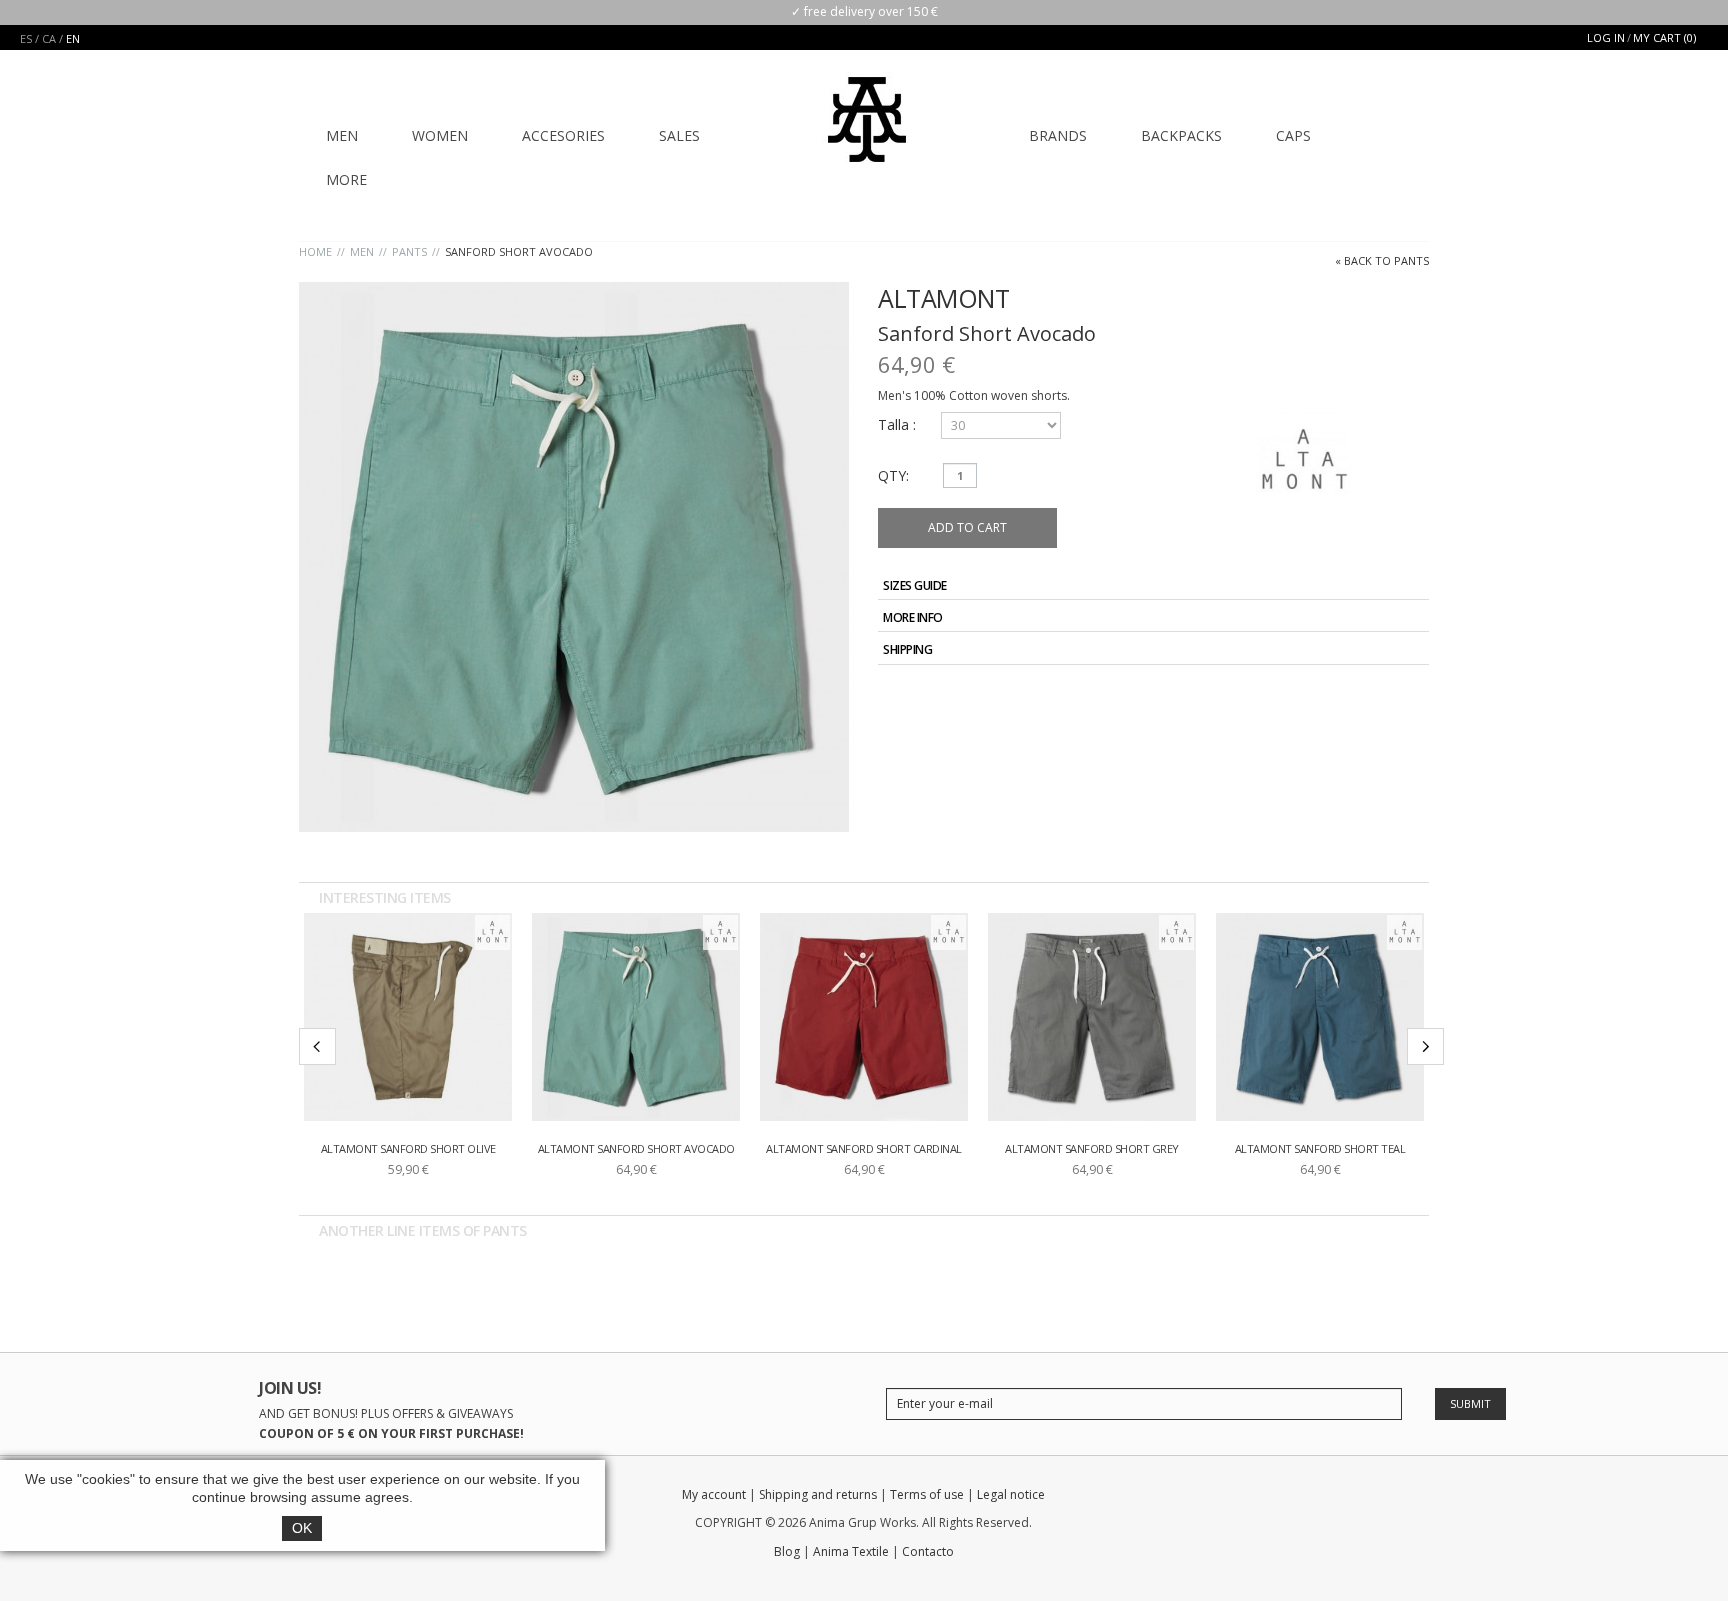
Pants (409, 251)
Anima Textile (851, 1551)
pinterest (1416, 1498)
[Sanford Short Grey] (1092, 1017)
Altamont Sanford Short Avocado (636, 1148)
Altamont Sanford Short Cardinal (864, 1148)
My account (714, 1494)
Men (362, 251)
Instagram (1381, 1498)
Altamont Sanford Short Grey (1092, 1148)
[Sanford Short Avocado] (636, 1017)
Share (1367, 696)
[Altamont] (492, 932)
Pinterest (1413, 696)
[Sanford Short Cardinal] (864, 1017)
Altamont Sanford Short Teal (1320, 1148)
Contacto (928, 1551)
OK (302, 1528)
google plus (1346, 1498)
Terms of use (927, 1494)
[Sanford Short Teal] (1320, 1017)
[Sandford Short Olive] (408, 1017)
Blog (787, 1551)
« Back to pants (1382, 260)
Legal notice (1011, 1494)
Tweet (1344, 696)
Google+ (1390, 696)
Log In (1606, 37)
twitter (1311, 1498)
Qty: (893, 475)
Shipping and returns (818, 1494)
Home (315, 251)
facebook (1276, 1498)
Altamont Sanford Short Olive (408, 1148)
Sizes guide (915, 585)
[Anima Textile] (867, 106)
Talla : (899, 424)
